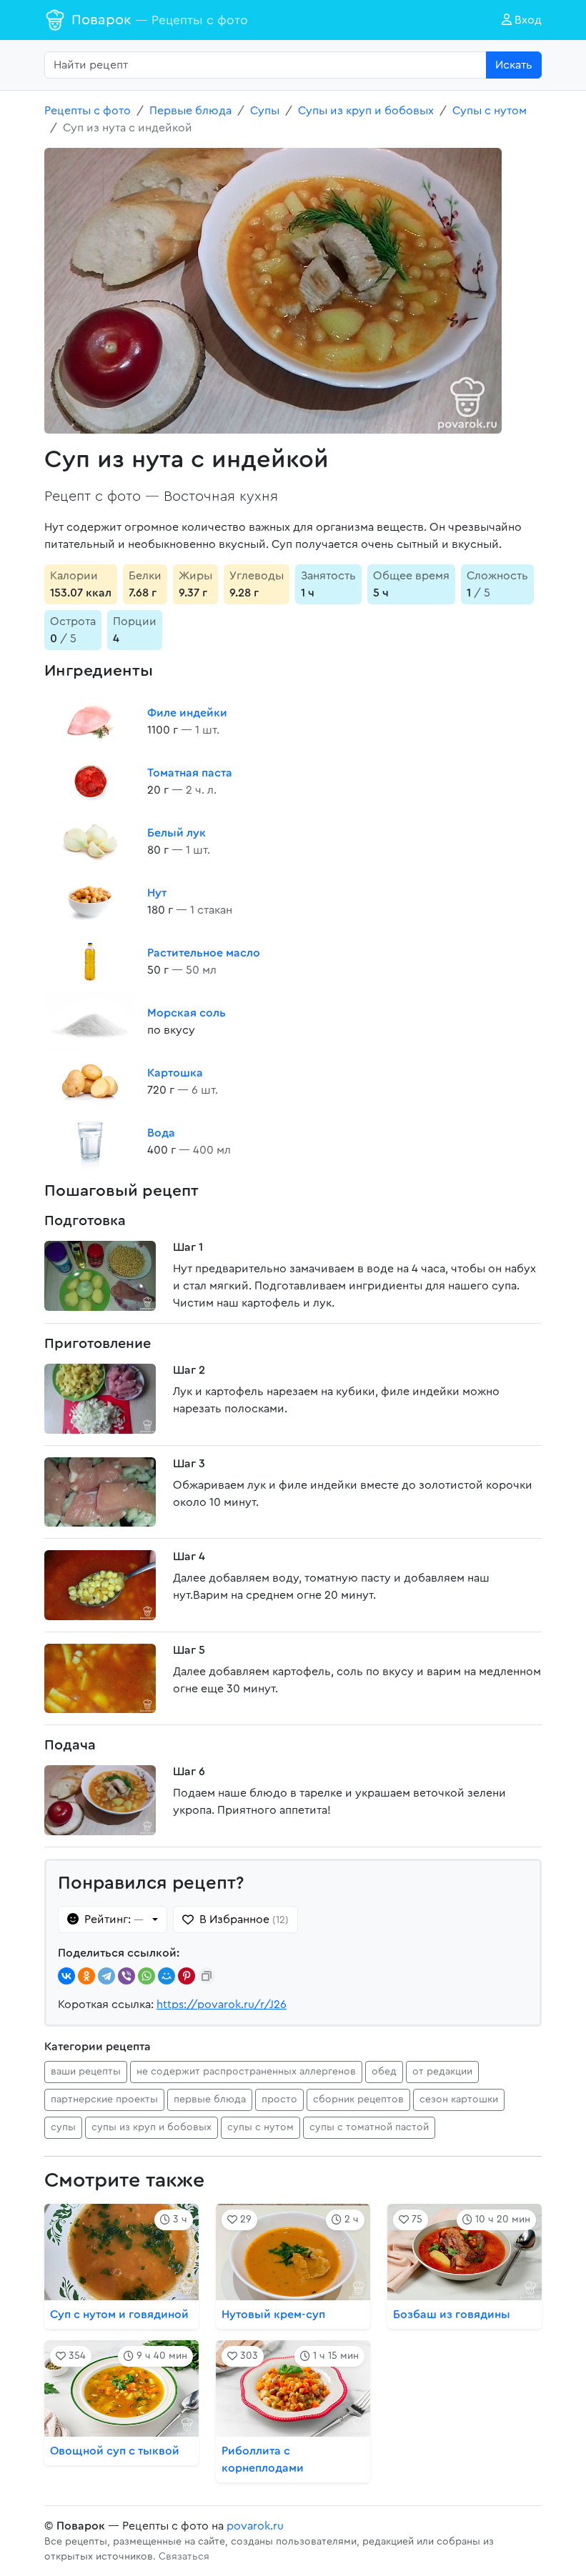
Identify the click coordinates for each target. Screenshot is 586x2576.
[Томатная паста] (90, 782)
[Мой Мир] (167, 1976)
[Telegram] (106, 1976)
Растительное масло (204, 953)
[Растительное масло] (90, 962)
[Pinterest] (187, 1976)
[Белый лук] (90, 842)
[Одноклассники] (86, 1976)
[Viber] (126, 1976)
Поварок (160, 20)
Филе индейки (187, 713)
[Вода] (90, 1142)
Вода (161, 1133)
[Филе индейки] (90, 722)
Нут (157, 893)
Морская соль (187, 1013)
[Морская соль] (90, 1022)
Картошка (175, 1073)
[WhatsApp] (146, 1976)
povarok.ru (255, 2526)
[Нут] (90, 902)
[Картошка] (90, 1082)
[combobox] (265, 65)
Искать (514, 65)
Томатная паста (190, 773)
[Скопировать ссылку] (207, 1976)
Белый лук (177, 833)
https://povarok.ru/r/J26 (222, 2005)
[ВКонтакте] (66, 1976)
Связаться (184, 2557)
